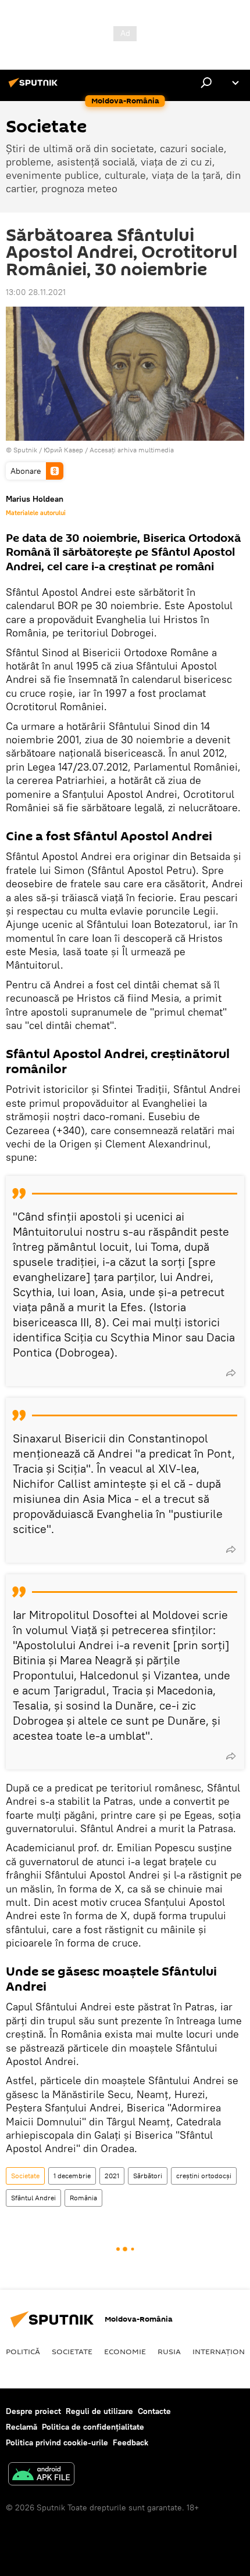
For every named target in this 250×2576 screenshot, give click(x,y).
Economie (125, 2351)
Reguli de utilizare (99, 2411)
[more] (231, 1373)
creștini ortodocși (204, 2176)
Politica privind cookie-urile (57, 2442)
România (83, 2198)
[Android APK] (41, 2475)
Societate (25, 2176)
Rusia (169, 2351)
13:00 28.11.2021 (36, 292)
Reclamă (22, 2427)
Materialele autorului (36, 513)
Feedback (131, 2442)
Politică (23, 2351)
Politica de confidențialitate (93, 2427)
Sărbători (148, 2176)
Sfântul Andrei (33, 2198)
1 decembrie (72, 2176)
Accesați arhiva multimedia (132, 450)
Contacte (154, 2411)
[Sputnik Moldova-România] (35, 87)
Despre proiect (33, 2411)
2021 (112, 2176)
